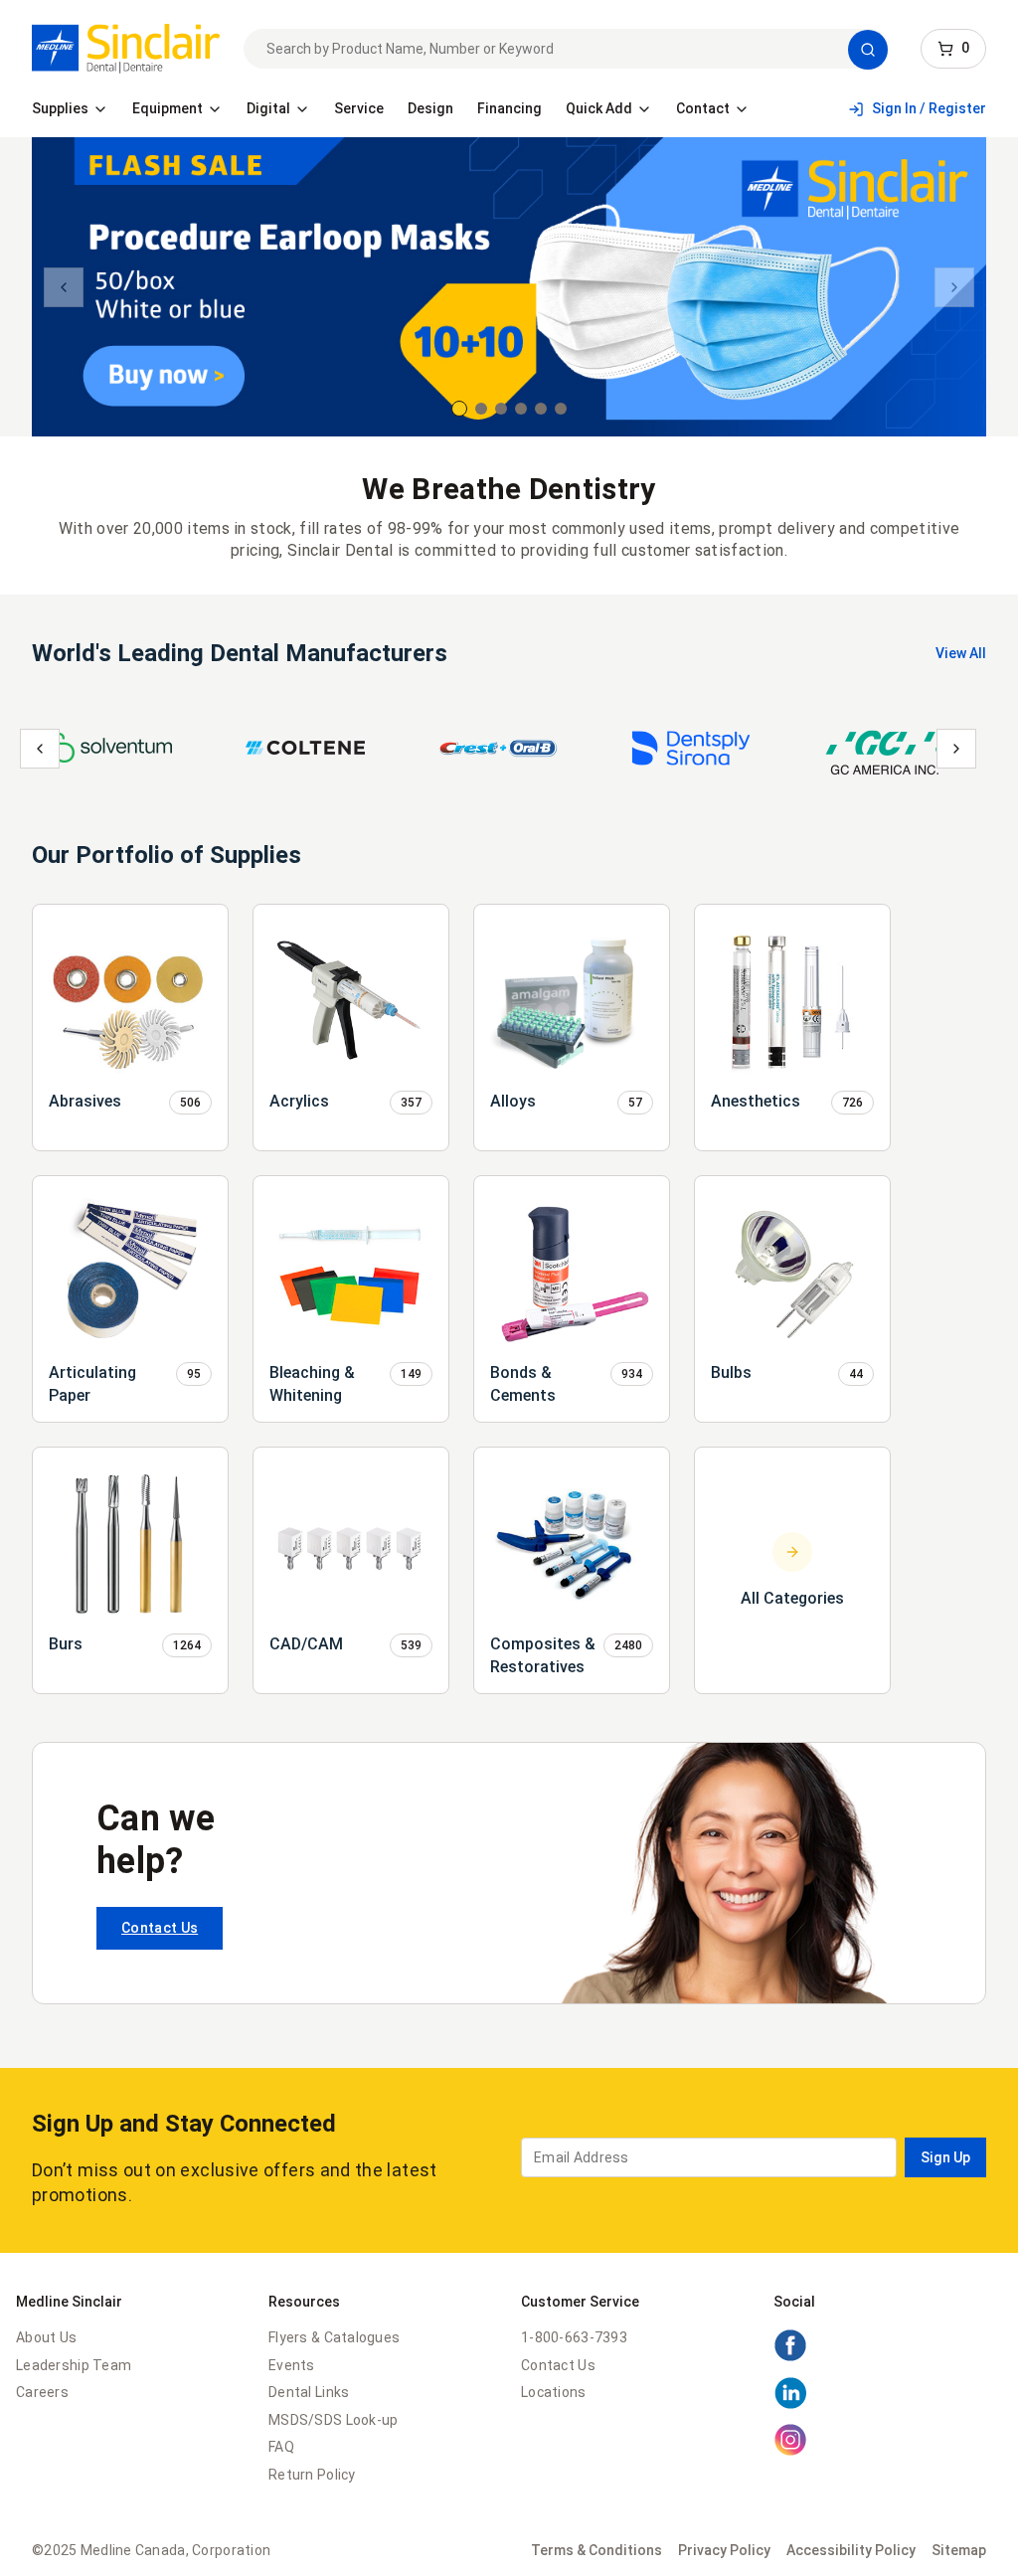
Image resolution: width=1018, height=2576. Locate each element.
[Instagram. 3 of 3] (790, 2452)
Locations (554, 2392)
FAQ (281, 2447)
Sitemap (959, 2550)
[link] (126, 49)
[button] (868, 50)
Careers (42, 2392)
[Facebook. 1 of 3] (790, 2357)
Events (292, 2365)
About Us (46, 2337)
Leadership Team (74, 2365)
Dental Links (309, 2392)
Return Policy (312, 2475)
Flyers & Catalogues (334, 2337)
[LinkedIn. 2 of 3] (790, 2405)
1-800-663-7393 (574, 2337)
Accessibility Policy (851, 2550)
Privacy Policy (724, 2550)
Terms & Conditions (596, 2550)
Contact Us (160, 1928)
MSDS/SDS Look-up (333, 2420)
